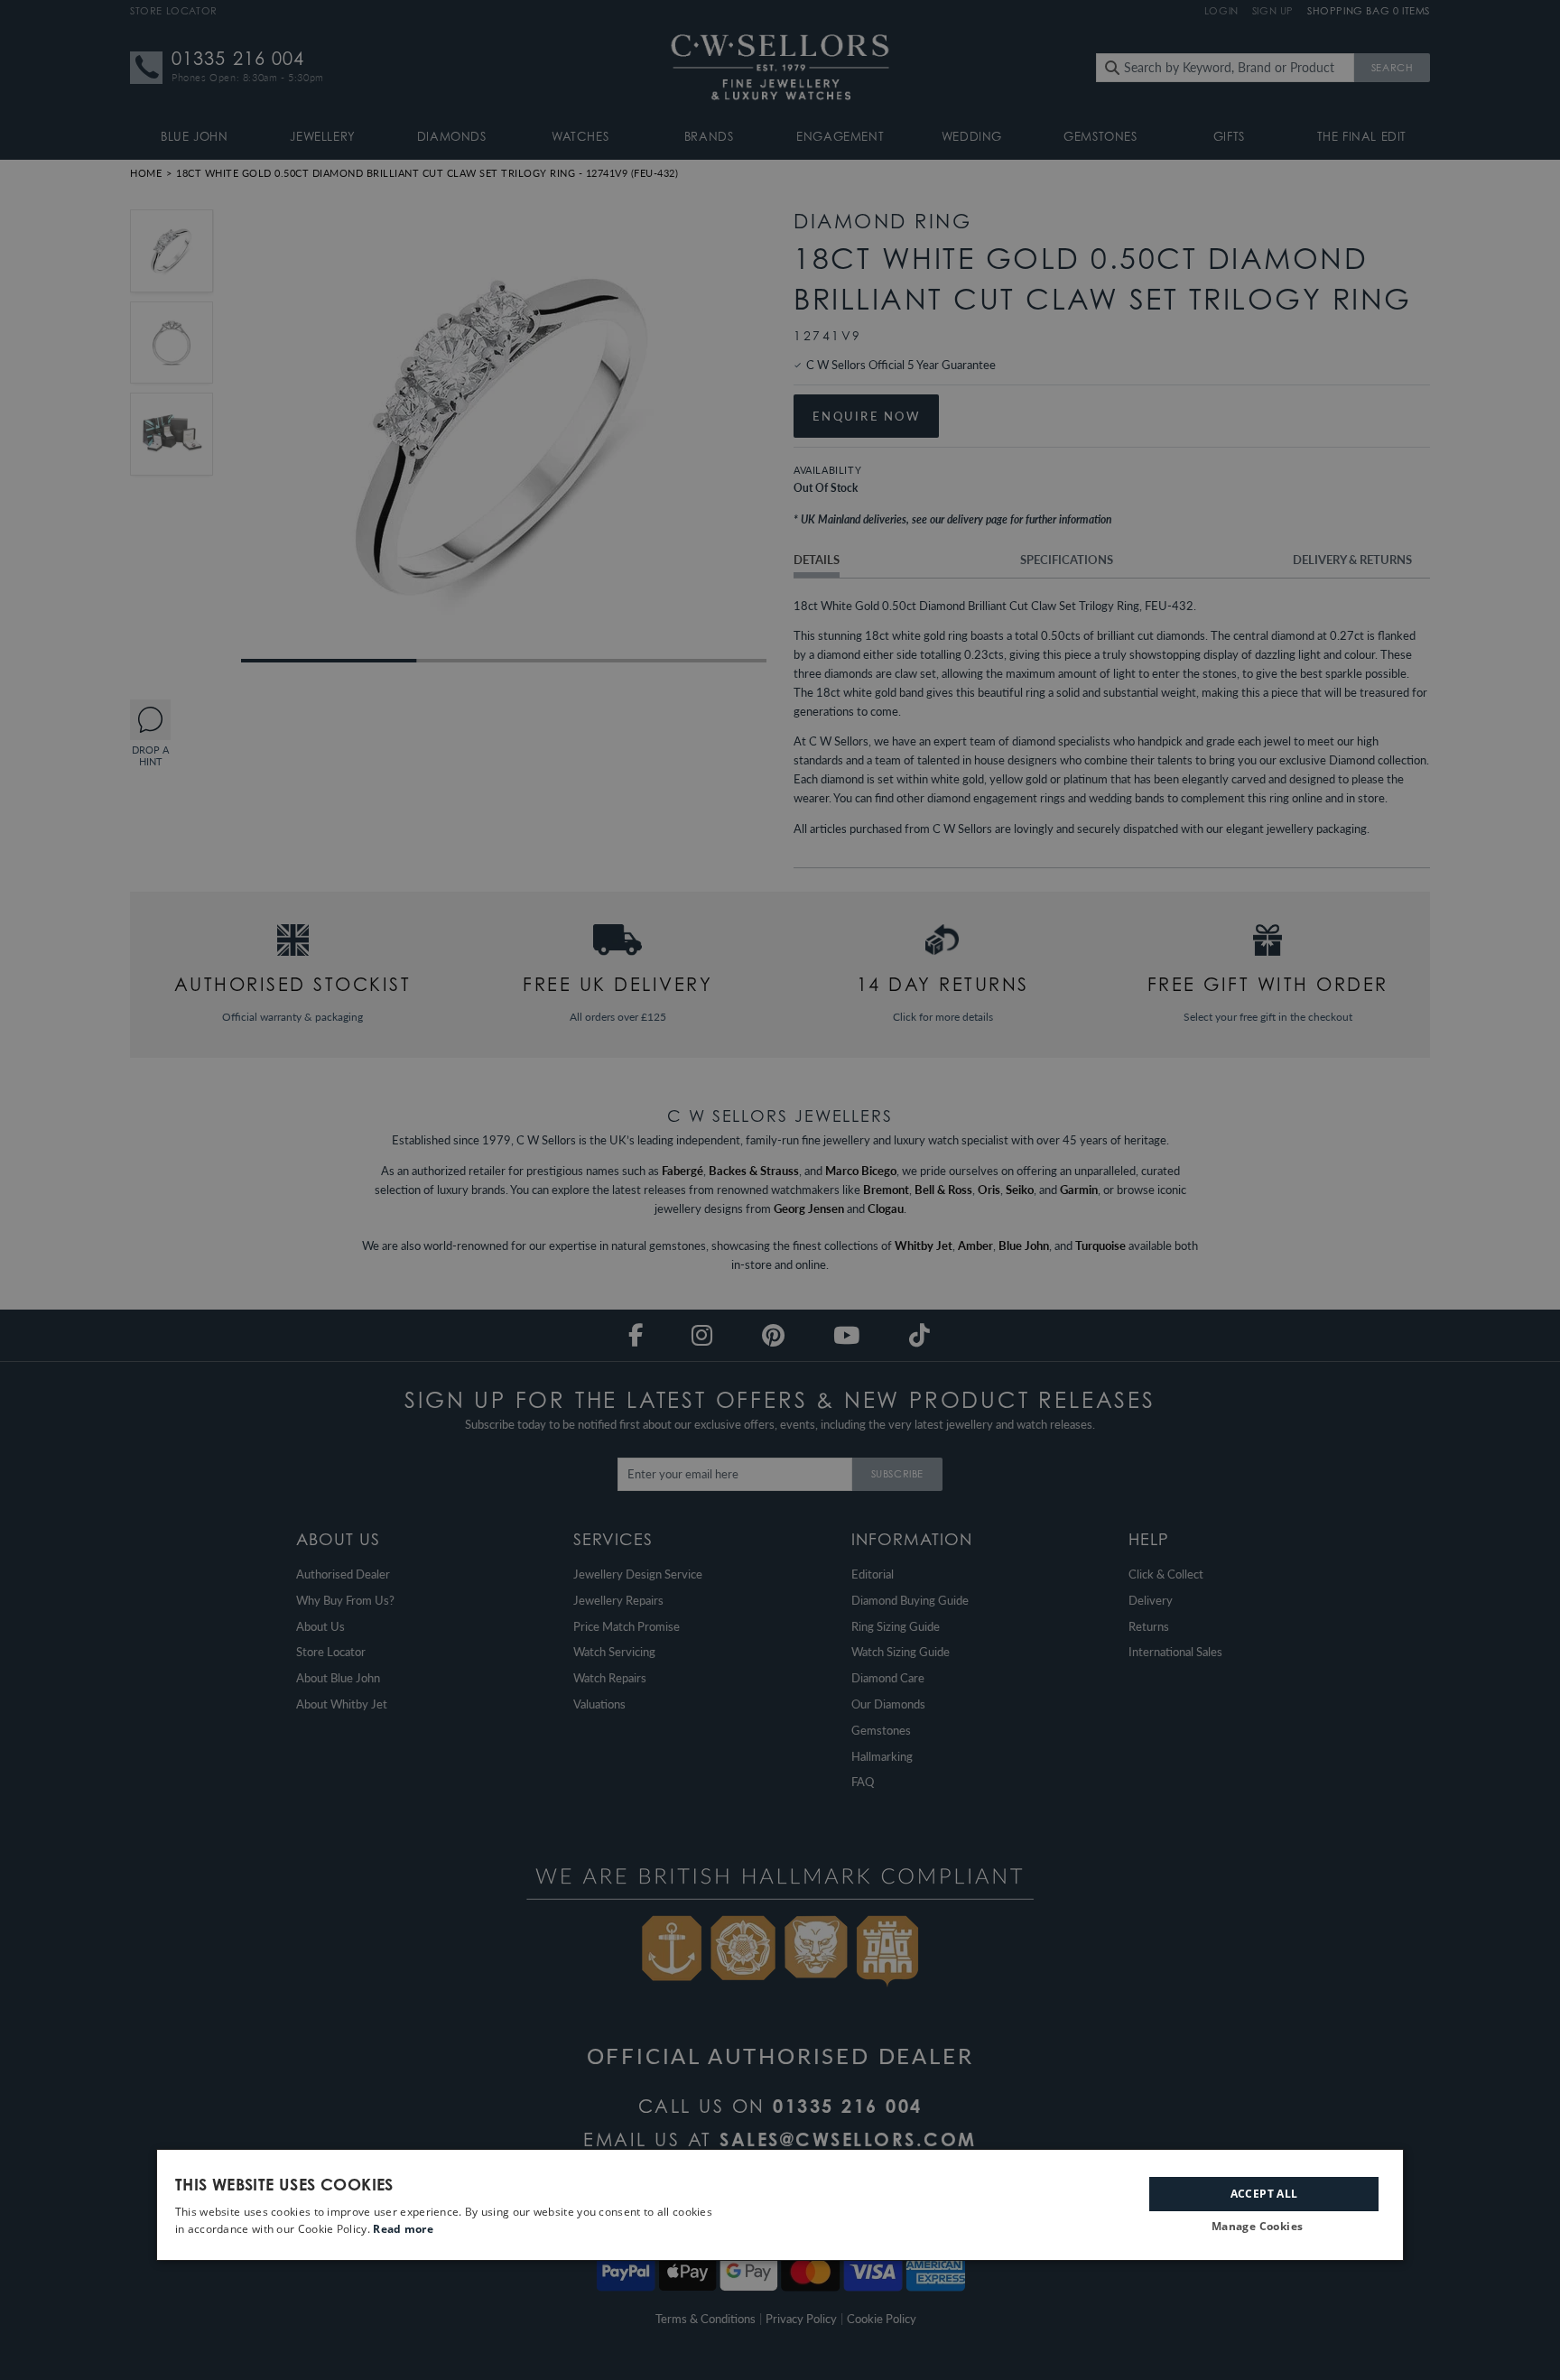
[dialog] (780, 2205)
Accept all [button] (1264, 2194)
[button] (1264, 2227)
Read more (403, 2229)
